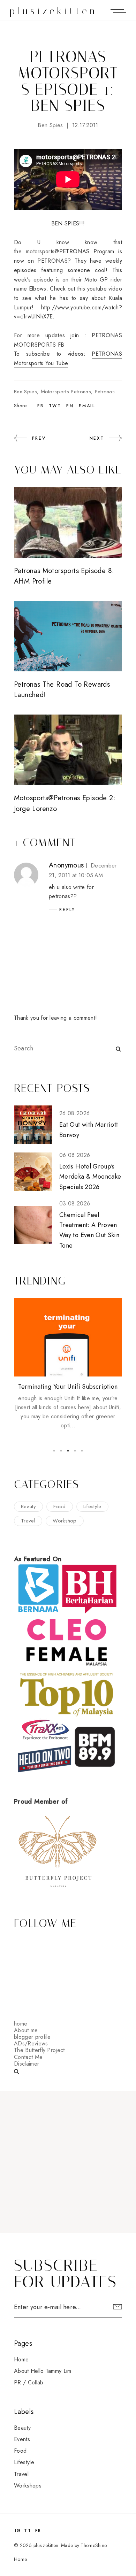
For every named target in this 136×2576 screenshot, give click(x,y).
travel (28, 1521)
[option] (68, 1364)
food (59, 1506)
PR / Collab (29, 2382)
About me (26, 2030)
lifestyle (92, 1506)
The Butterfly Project (39, 2050)
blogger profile (32, 2037)
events (22, 2439)
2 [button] (61, 1451)
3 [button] (68, 1451)
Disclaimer (27, 2064)
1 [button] (54, 1451)
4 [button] (75, 1451)
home (21, 2024)
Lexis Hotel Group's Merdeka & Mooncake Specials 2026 (90, 1177)
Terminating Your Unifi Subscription (68, 1387)
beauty (28, 1506)
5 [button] (82, 1451)
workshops (28, 2486)
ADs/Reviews (31, 2043)
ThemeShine (94, 2545)
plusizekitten (54, 11)
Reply (67, 910)
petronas (105, 392)
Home (21, 2359)
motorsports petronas (66, 392)
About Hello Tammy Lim (43, 2371)
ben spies (50, 125)
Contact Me (28, 2057)
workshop (65, 1521)
